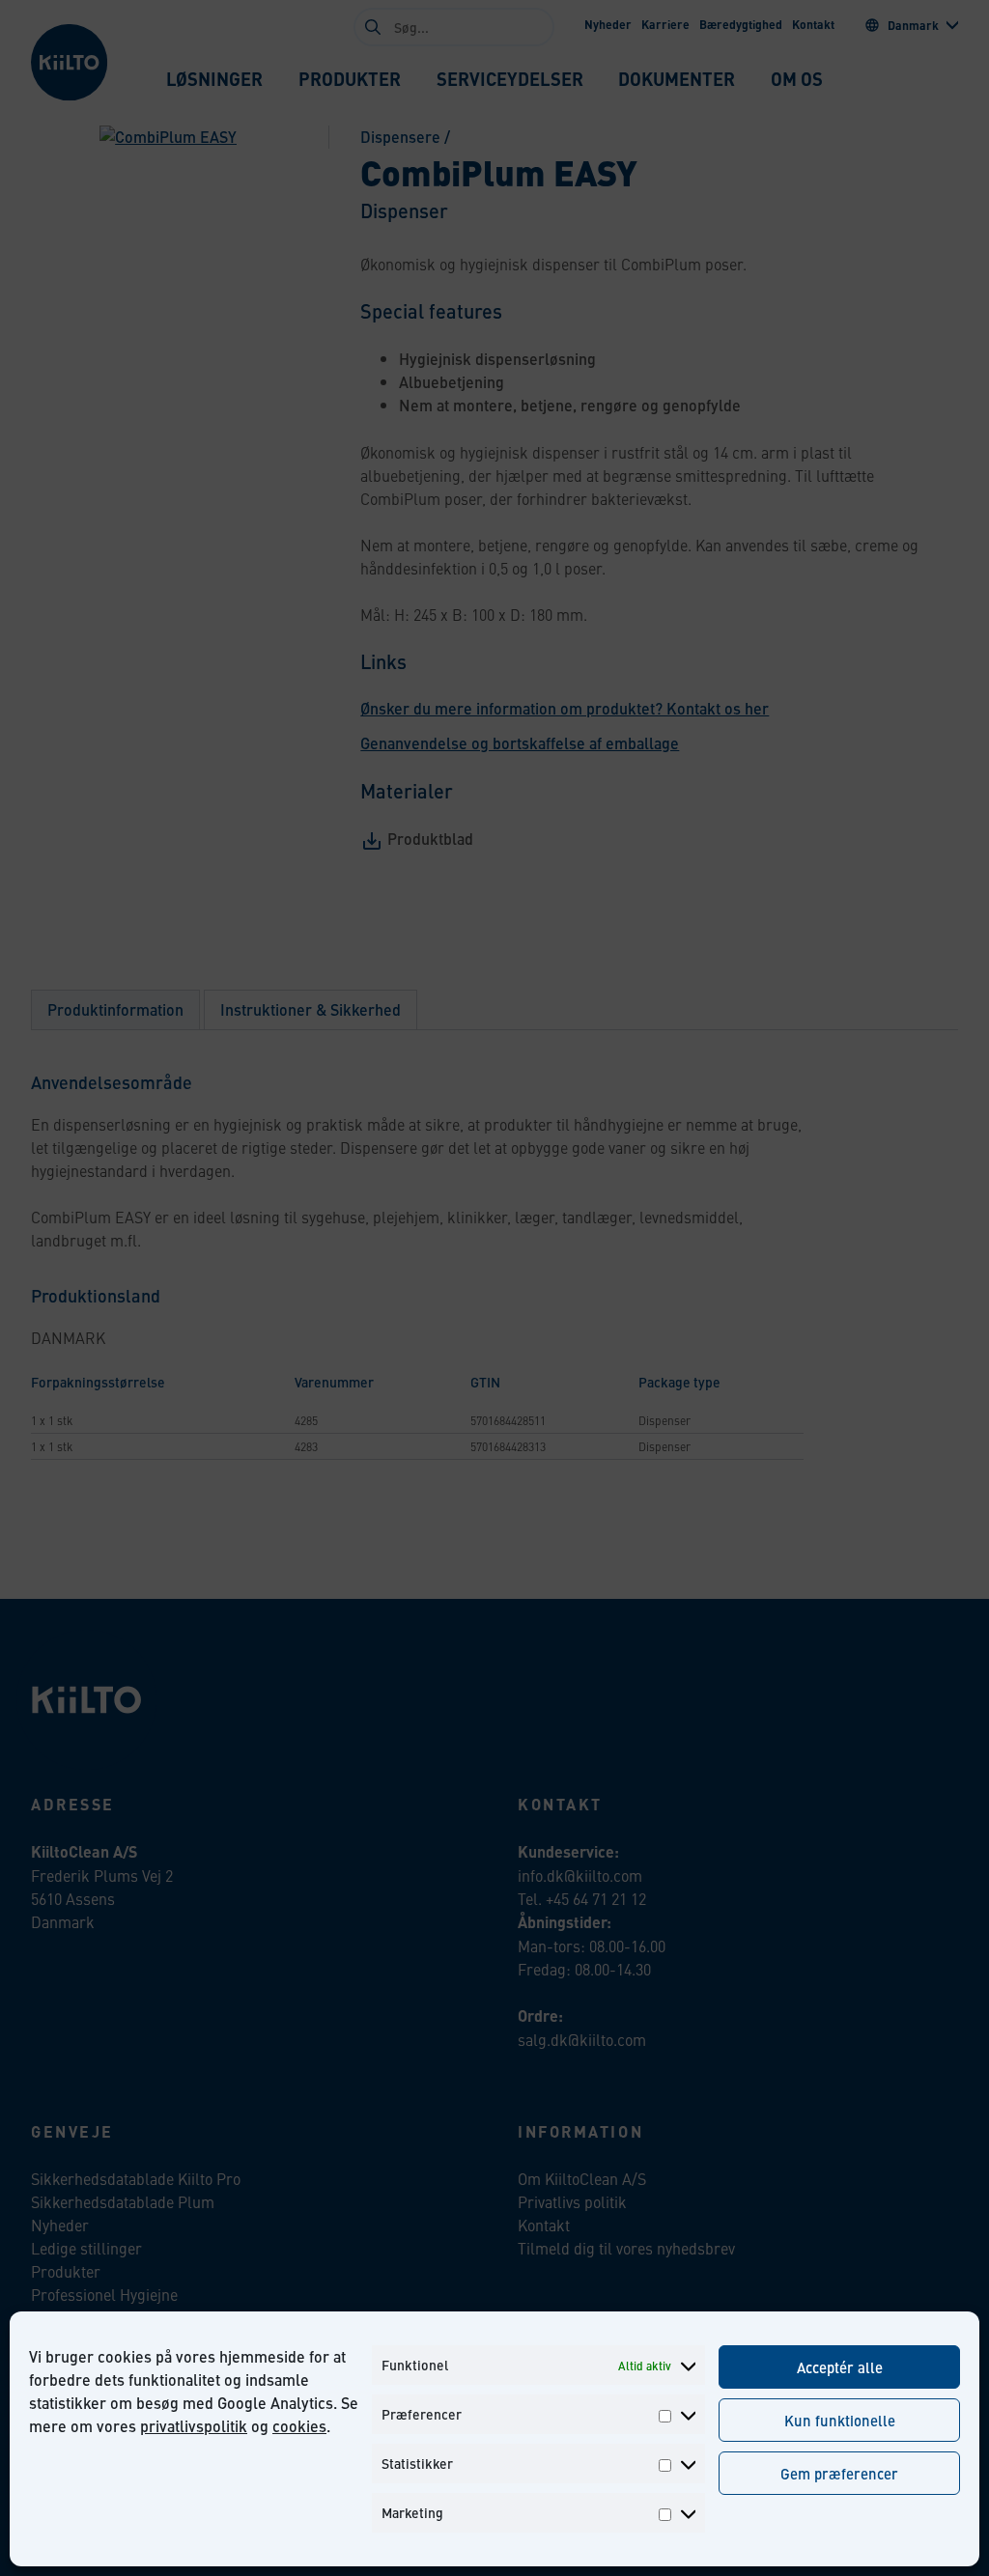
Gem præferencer (839, 2473)
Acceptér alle (840, 2367)
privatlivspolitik (194, 2426)
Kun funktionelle (840, 2420)
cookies (299, 2426)
